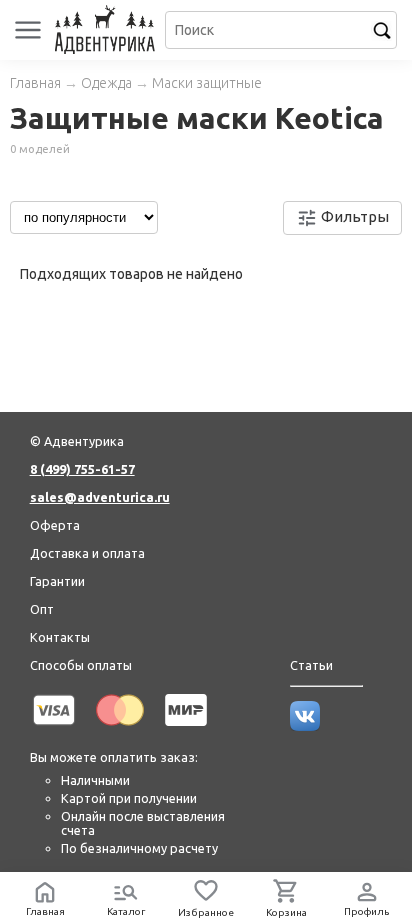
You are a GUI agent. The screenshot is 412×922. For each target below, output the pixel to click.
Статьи (311, 665)
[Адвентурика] (107, 30)
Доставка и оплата (87, 553)
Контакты (60, 637)
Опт (42, 609)
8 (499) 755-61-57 (82, 469)
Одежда (106, 83)
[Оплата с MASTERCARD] (120, 729)
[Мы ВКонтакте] (305, 726)
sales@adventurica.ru (100, 497)
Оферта (55, 525)
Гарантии (57, 581)
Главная (35, 83)
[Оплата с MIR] (186, 729)
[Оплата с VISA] (54, 729)
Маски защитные (207, 83)
